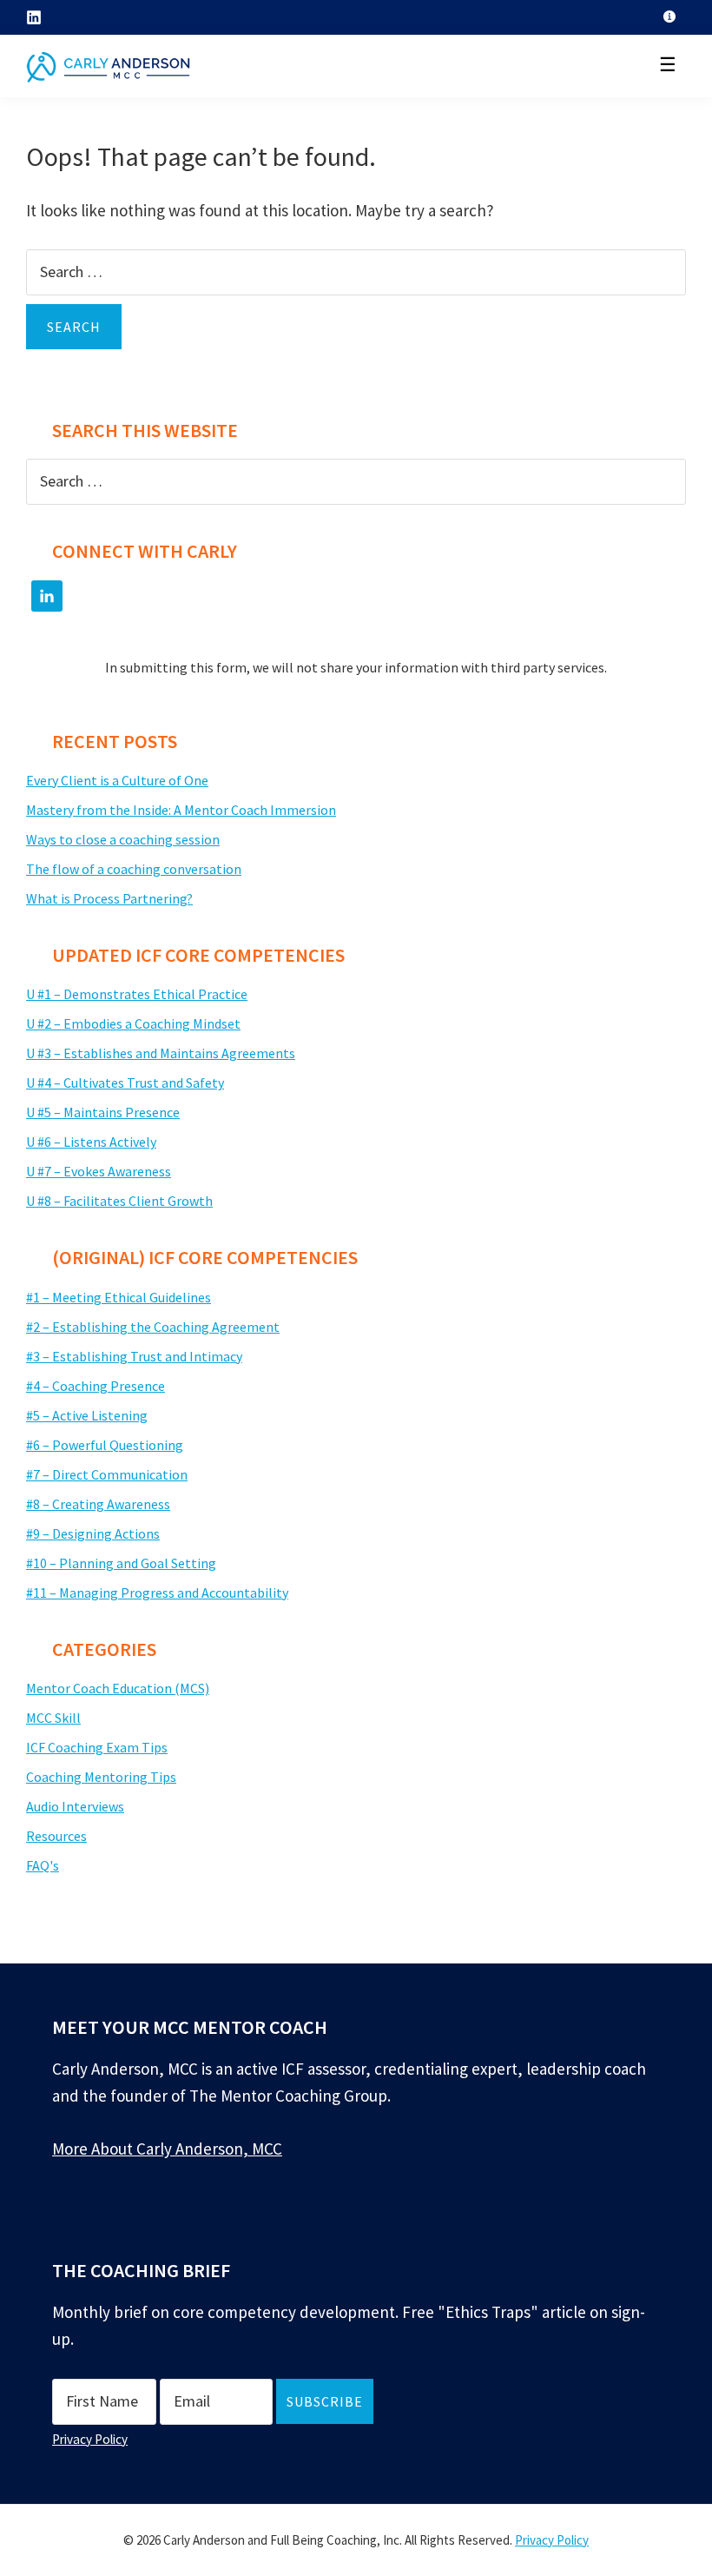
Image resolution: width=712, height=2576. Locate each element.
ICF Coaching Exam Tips (97, 1747)
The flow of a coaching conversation (134, 869)
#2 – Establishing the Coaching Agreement (153, 1327)
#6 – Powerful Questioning (105, 1445)
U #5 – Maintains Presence (103, 1112)
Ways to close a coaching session (123, 839)
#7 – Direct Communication (107, 1474)
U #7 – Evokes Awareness (99, 1171)
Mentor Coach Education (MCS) (118, 1688)
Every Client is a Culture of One (117, 780)
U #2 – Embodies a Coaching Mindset (133, 1023)
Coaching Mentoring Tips (101, 1777)
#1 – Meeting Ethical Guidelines (119, 1297)
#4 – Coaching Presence (96, 1386)
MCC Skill (53, 1718)
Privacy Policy (90, 2439)
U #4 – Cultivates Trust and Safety (125, 1083)
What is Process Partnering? (109, 898)
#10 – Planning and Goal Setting (121, 1563)
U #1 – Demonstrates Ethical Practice (137, 994)
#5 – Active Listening (87, 1415)
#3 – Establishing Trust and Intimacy (134, 1356)
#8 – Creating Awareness (98, 1504)
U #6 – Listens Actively (91, 1142)
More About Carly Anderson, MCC (167, 2149)
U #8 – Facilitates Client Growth (119, 1201)
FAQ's (43, 1865)
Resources (56, 1836)
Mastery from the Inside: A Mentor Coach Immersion (181, 810)
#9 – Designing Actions (93, 1533)
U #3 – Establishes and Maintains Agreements (161, 1053)
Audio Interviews (75, 1806)
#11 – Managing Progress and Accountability (157, 1593)
